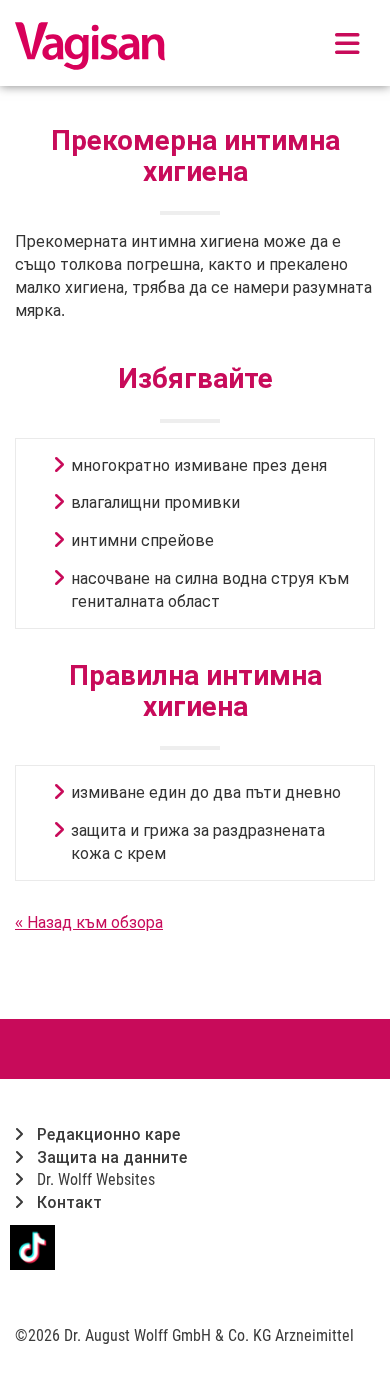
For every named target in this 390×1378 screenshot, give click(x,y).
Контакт (67, 1202)
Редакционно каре (106, 1134)
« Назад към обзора (89, 922)
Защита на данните (110, 1157)
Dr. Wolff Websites (94, 1179)
